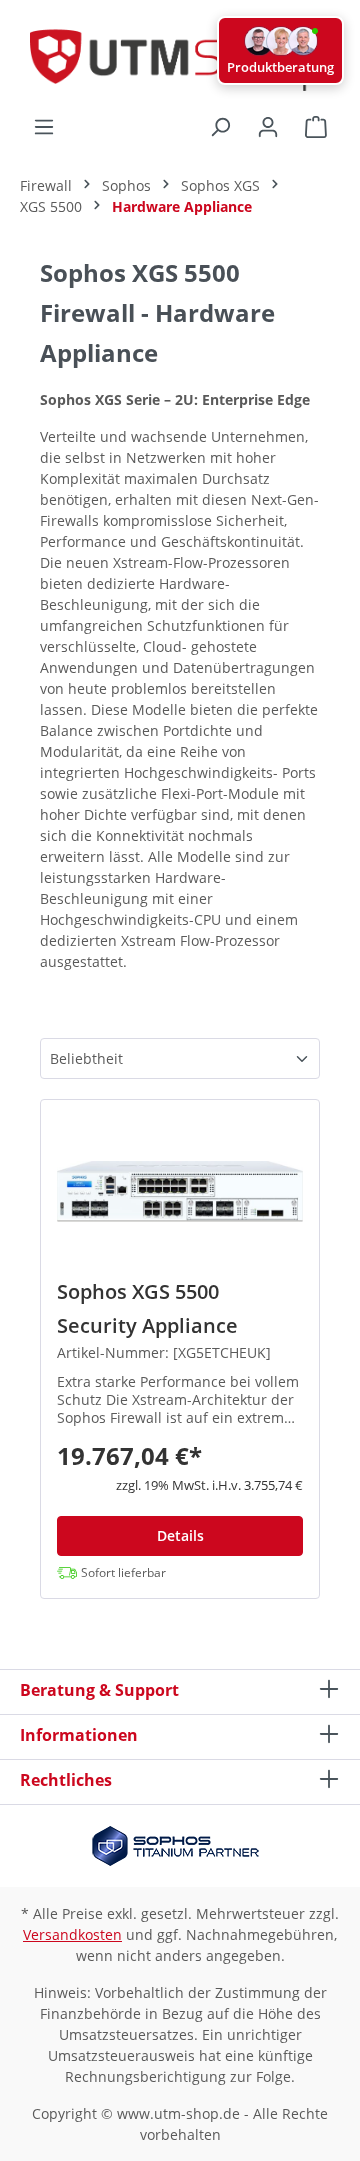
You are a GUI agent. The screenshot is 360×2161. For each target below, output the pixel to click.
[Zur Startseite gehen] (180, 57)
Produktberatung (280, 67)
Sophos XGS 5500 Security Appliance (147, 1308)
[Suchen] (220, 127)
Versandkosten (72, 1934)
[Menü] (44, 127)
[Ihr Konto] (268, 127)
